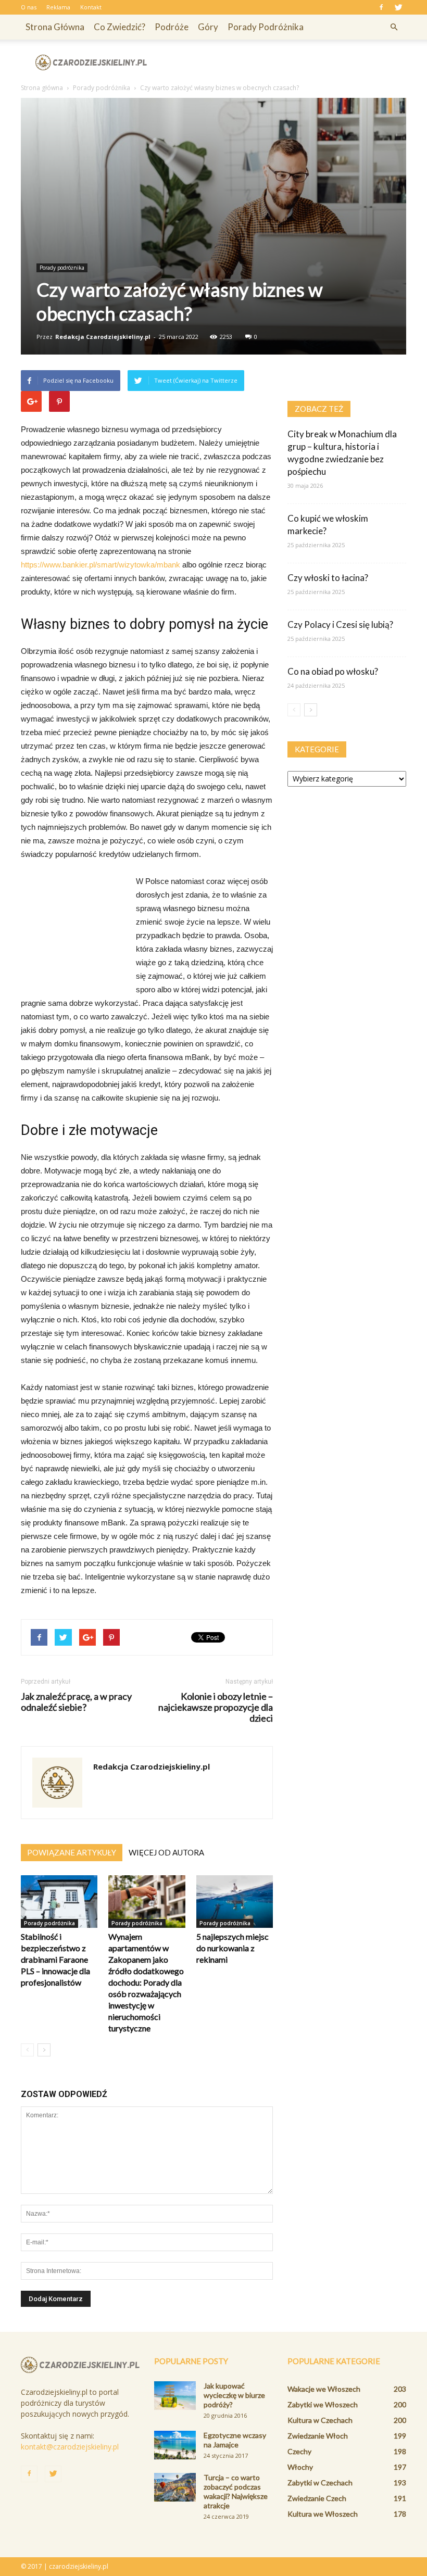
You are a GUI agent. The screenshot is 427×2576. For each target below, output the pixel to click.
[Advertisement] (284, 62)
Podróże (172, 27)
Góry (208, 27)
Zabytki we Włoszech (323, 2404)
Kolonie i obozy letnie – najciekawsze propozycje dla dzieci (216, 1707)
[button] (394, 27)
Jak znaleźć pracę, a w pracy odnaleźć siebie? (76, 1702)
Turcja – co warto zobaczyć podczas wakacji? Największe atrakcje (236, 2491)
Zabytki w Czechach (320, 2483)
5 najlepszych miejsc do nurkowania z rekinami (233, 1948)
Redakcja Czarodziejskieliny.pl (103, 337)
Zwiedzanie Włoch (318, 2436)
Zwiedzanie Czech (317, 2498)
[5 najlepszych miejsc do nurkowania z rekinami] (235, 1902)
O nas (29, 7)
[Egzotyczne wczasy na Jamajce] (175, 2445)
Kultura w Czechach (320, 2420)
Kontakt (91, 7)
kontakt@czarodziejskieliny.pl (70, 2447)
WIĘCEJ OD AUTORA (166, 1852)
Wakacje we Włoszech (324, 2389)
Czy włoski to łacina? (328, 578)
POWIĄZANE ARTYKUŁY (72, 1852)
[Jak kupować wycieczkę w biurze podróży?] (175, 2396)
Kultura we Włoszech (323, 2514)
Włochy (300, 2467)
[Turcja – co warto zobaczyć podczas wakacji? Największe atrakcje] (175, 2487)
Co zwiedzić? (120, 27)
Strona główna (55, 27)
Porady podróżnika (266, 27)
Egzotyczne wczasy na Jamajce (235, 2440)
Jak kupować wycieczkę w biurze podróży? (234, 2395)
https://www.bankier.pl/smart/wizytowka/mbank (101, 565)
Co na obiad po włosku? (333, 671)
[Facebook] (381, 7)
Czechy (299, 2451)
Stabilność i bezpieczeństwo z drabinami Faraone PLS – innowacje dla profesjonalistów (55, 1959)
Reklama (58, 7)
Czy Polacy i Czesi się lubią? (340, 624)
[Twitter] (398, 7)
